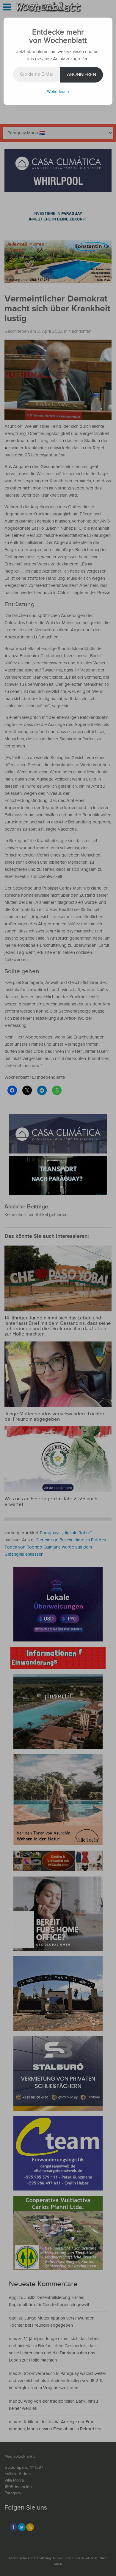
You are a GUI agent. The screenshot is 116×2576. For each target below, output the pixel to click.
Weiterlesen (58, 92)
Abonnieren (81, 75)
